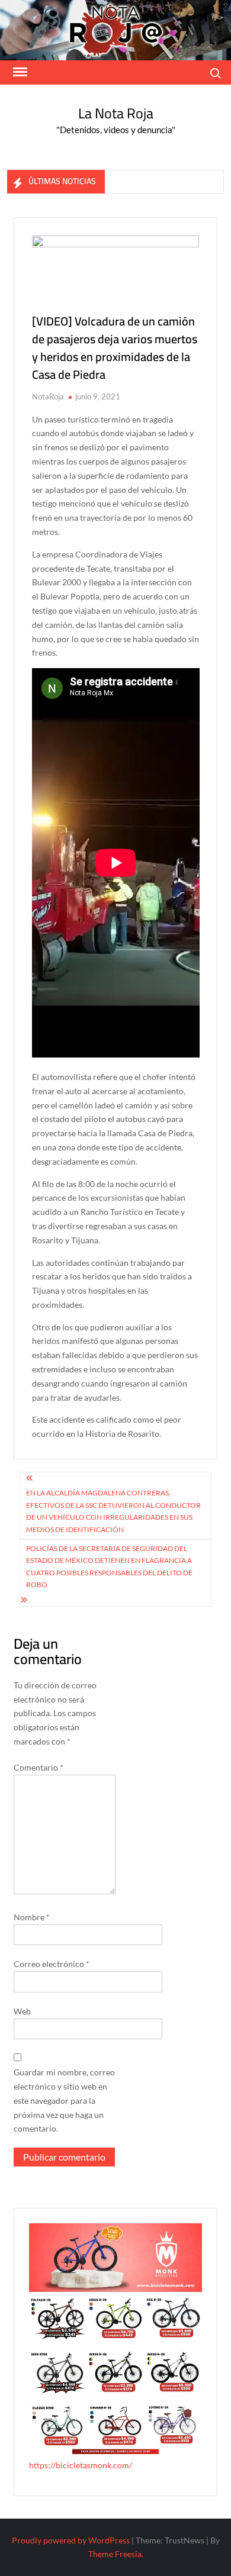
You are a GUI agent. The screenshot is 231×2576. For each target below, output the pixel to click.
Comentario (38, 1767)
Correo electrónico (52, 1964)
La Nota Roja (116, 113)
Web (22, 2011)
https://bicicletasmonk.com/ (81, 2465)
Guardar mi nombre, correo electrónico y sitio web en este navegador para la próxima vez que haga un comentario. (64, 2100)
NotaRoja (48, 396)
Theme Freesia (115, 2554)
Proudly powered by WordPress (71, 2540)
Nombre (32, 1917)
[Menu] (19, 72)
